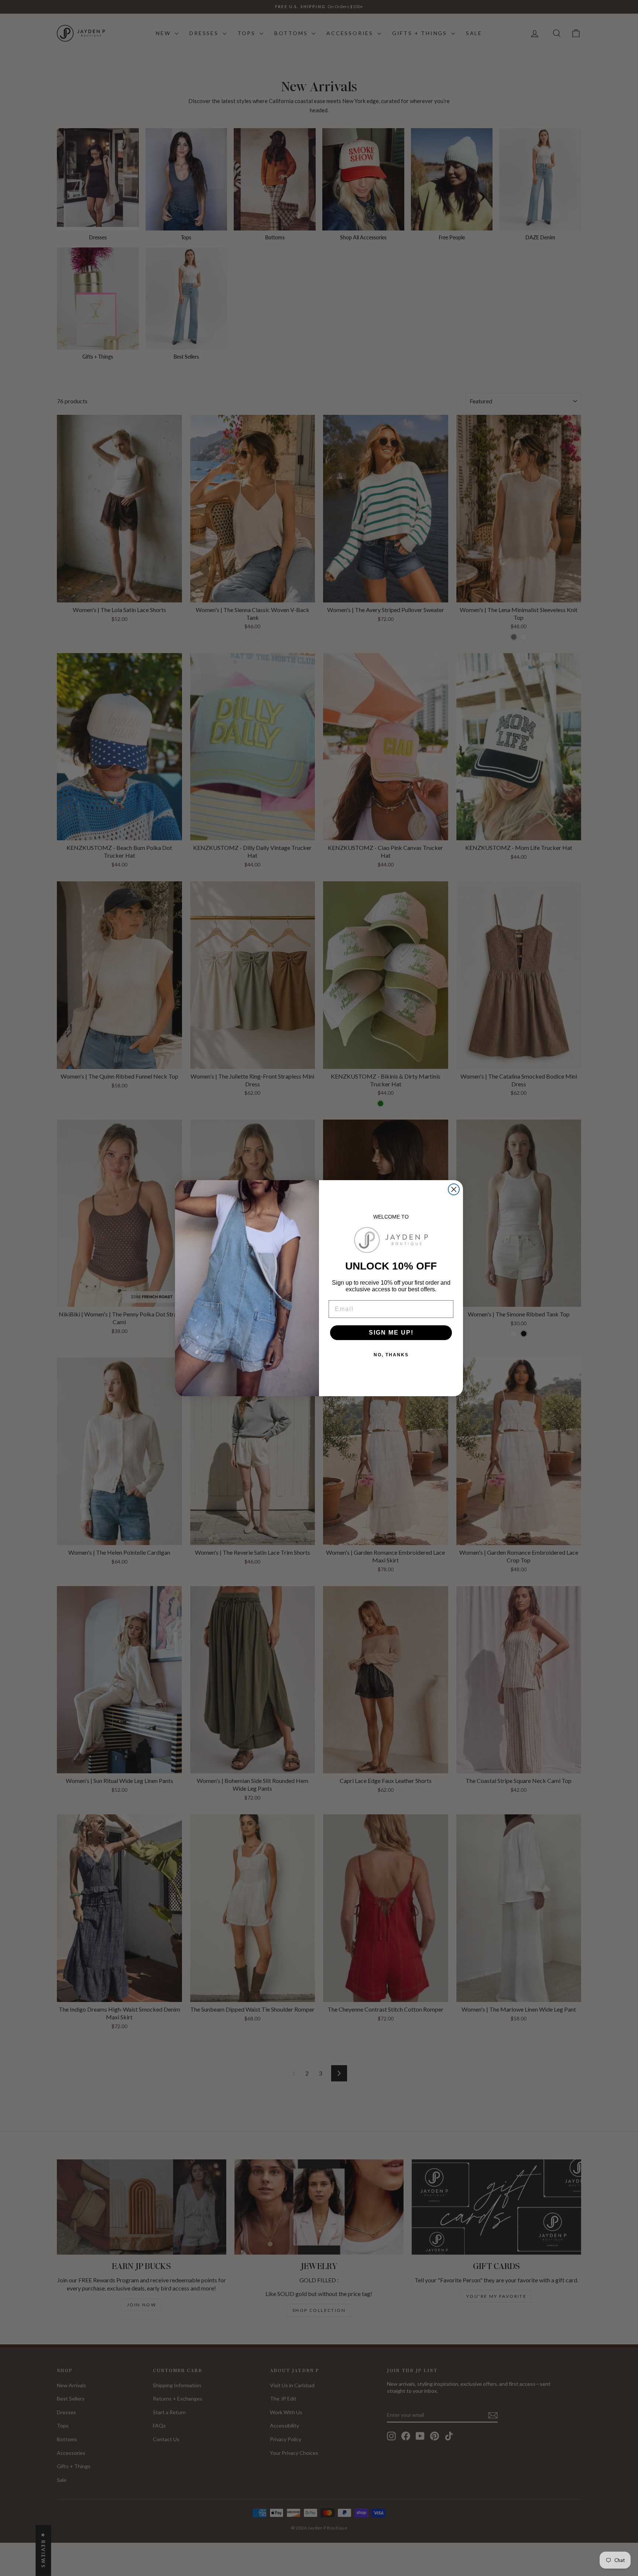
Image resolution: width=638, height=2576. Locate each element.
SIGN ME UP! (391, 1333)
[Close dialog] (454, 1189)
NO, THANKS (391, 1355)
